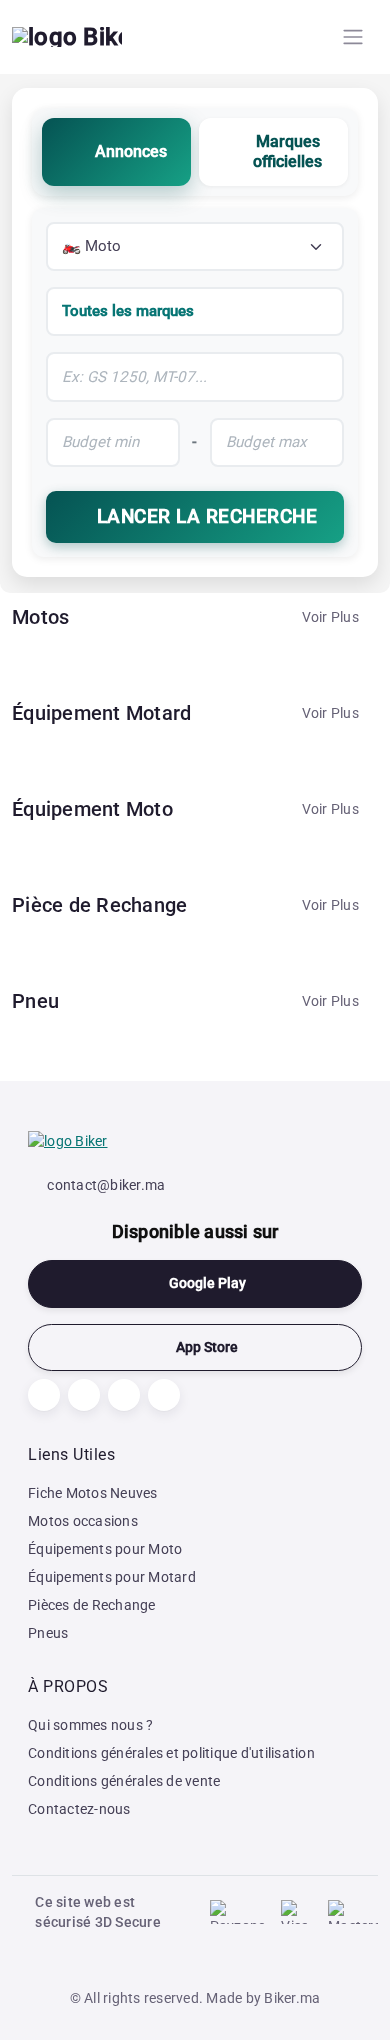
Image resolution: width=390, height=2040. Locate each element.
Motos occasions (83, 1521)
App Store (207, 1347)
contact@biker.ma (106, 1185)
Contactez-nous (79, 1809)
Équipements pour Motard (112, 1577)
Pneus (48, 1633)
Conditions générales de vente (124, 1781)
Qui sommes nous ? (90, 1725)
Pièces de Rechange (92, 1605)
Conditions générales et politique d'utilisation (171, 1753)
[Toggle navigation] (353, 37)
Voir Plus (330, 617)
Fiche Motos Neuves (93, 1493)
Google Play (207, 1283)
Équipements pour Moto (105, 1549)
